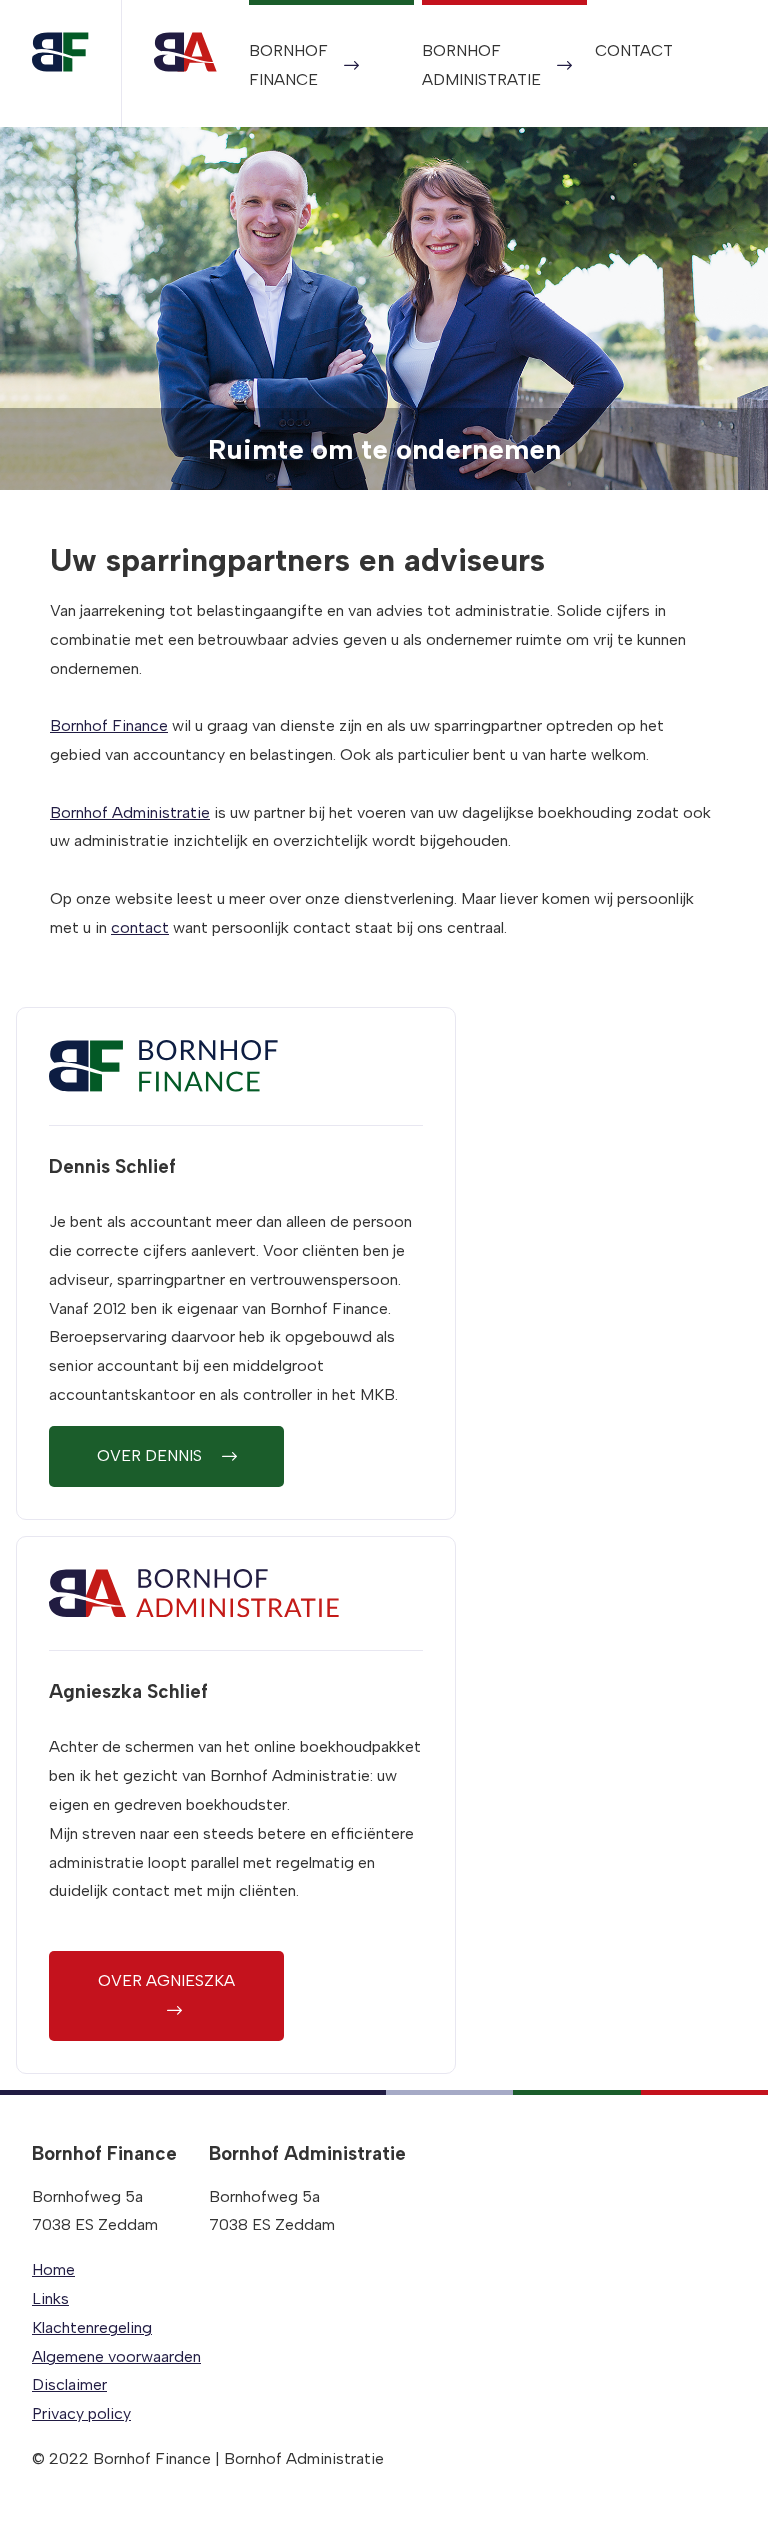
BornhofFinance (288, 65)
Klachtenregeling (92, 2327)
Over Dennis (151, 1455)
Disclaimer (69, 2384)
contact (140, 927)
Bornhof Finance (109, 725)
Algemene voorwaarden (116, 2356)
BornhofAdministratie (481, 65)
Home (53, 2269)
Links (50, 2298)
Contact (634, 50)
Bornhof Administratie (130, 812)
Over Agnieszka (166, 1980)
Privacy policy (81, 2413)
